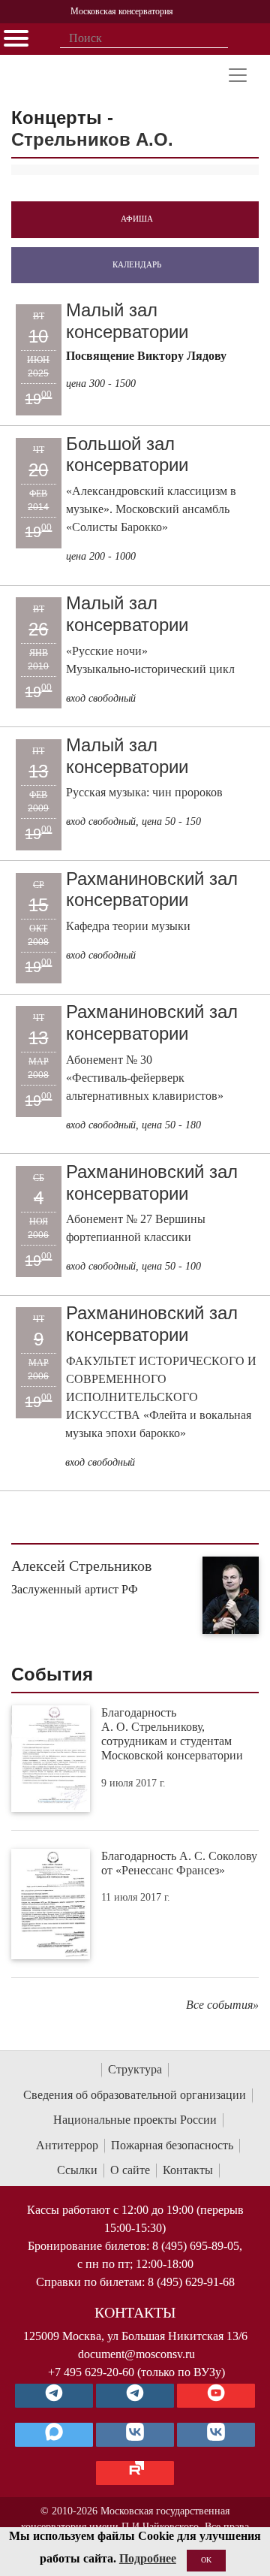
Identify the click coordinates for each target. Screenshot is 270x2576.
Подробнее (148, 2558)
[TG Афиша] (135, 2396)
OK (206, 2560)
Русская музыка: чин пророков (144, 792)
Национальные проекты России (135, 2120)
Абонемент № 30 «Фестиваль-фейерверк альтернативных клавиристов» (145, 1078)
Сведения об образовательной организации (135, 2095)
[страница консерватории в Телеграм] (54, 2396)
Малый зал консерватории (127, 321)
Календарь (137, 264)
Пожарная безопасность (172, 2145)
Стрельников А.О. (92, 139)
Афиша (137, 219)
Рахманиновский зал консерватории (152, 889)
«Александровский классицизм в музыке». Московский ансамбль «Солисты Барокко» (151, 509)
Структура (135, 2069)
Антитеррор (67, 2145)
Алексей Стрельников (81, 1566)
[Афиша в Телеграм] (135, 2473)
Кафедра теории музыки (128, 926)
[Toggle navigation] (238, 75)
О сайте (130, 2170)
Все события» (222, 2005)
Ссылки (77, 2170)
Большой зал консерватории (127, 454)
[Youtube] (216, 2396)
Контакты (188, 2170)
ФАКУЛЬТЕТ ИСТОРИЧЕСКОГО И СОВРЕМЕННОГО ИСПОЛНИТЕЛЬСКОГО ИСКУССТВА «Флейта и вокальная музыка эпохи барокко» (161, 1397)
